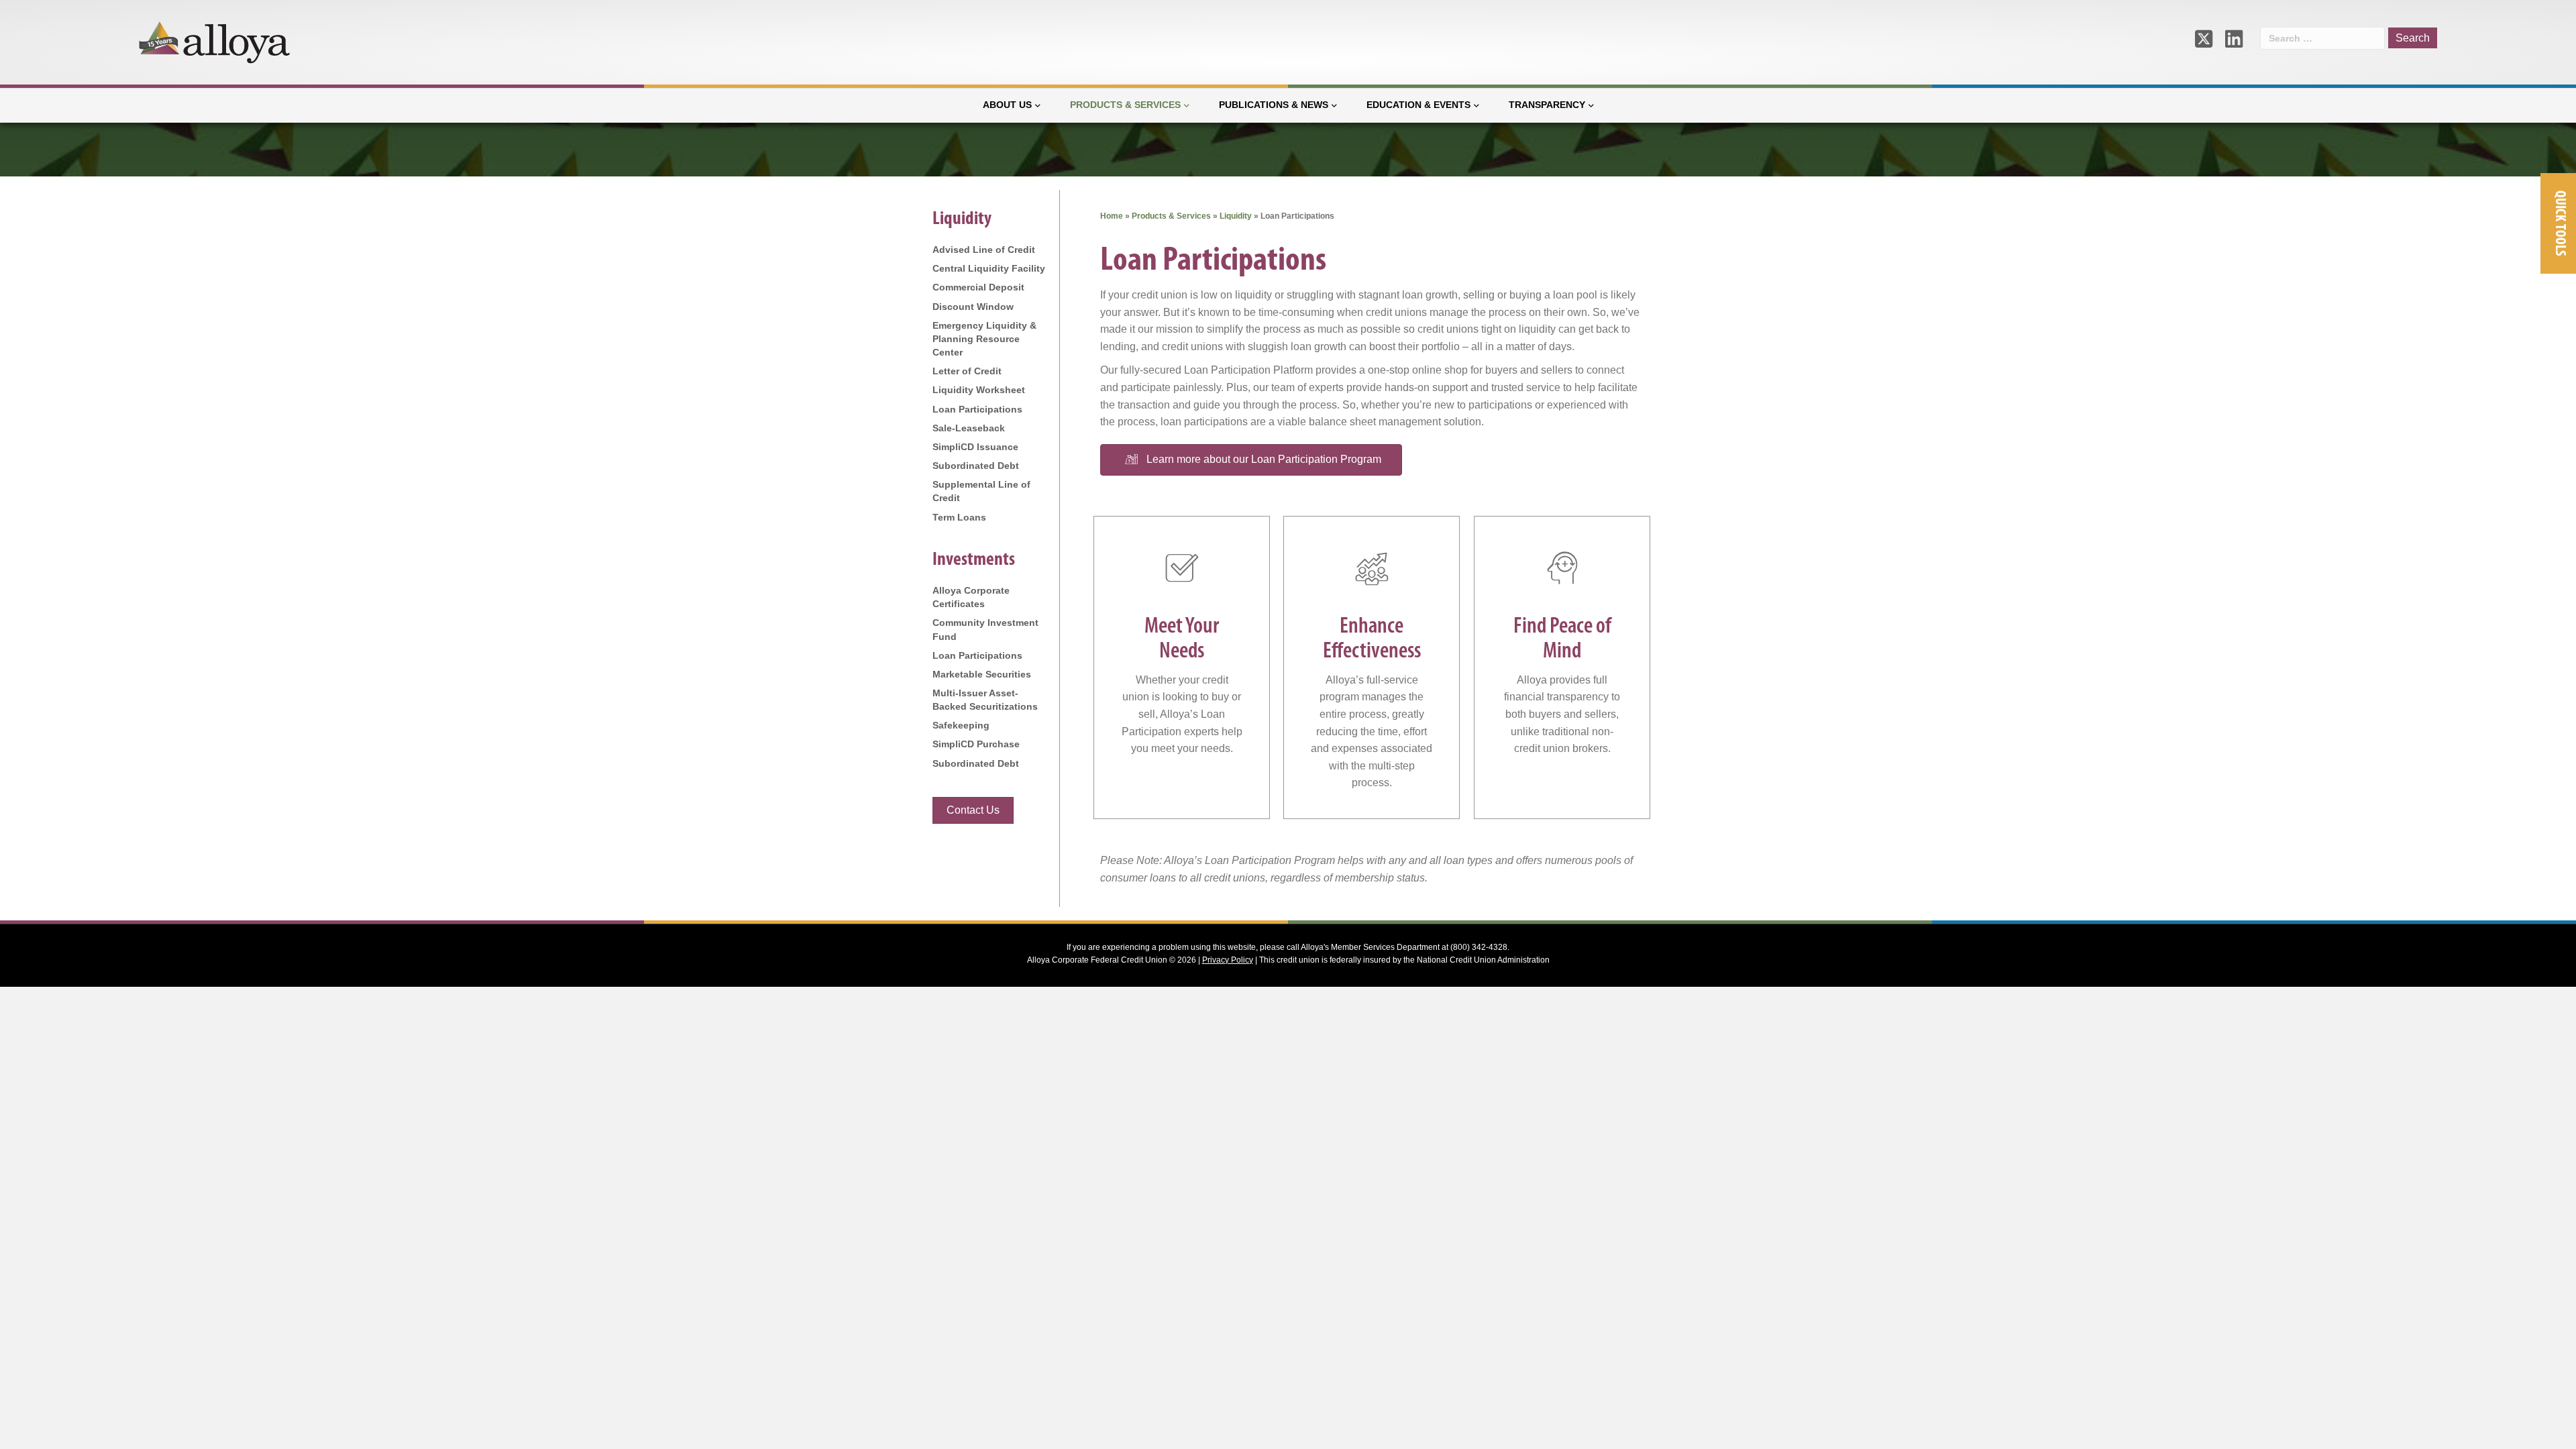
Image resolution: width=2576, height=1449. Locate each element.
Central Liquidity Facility (989, 268)
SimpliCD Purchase (976, 744)
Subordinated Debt (976, 466)
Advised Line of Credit (984, 250)
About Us (1007, 105)
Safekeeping (961, 725)
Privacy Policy (1228, 960)
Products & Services (1125, 105)
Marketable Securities (982, 674)
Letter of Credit (967, 371)
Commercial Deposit (978, 287)
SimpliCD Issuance (975, 447)
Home (1112, 216)
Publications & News (1274, 105)
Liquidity (1236, 216)
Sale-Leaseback (969, 428)
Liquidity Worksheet (979, 390)
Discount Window (973, 307)
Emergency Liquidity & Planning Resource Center (984, 339)
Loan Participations (977, 409)
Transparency (1547, 105)
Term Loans (959, 517)
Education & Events (1418, 105)
